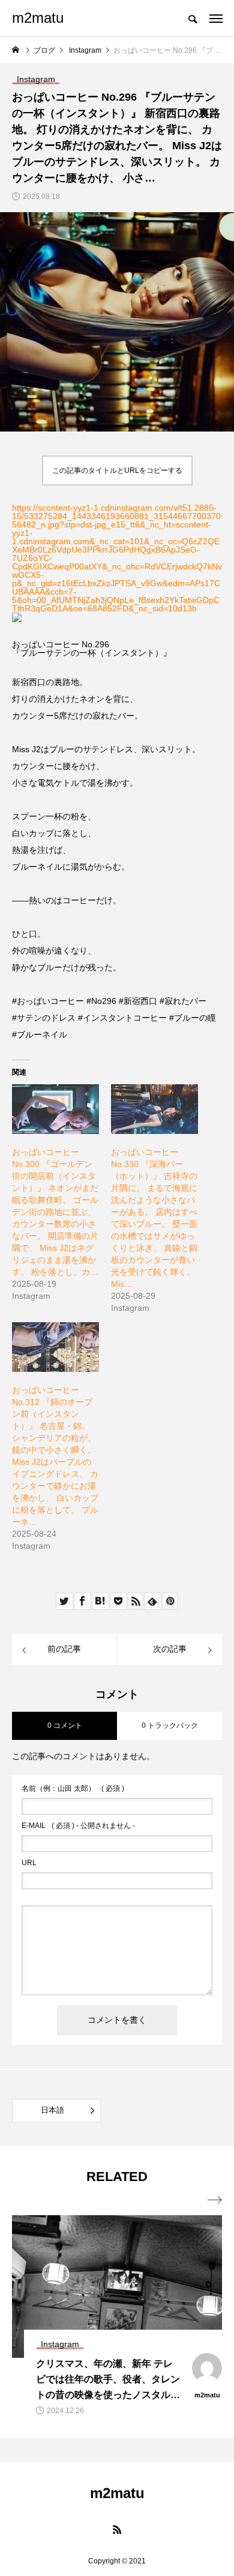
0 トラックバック (170, 1726)
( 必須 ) (73, 1788)
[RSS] (117, 2529)
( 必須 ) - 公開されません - (78, 1826)
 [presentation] (215, 2200)
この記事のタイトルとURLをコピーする (117, 470)
